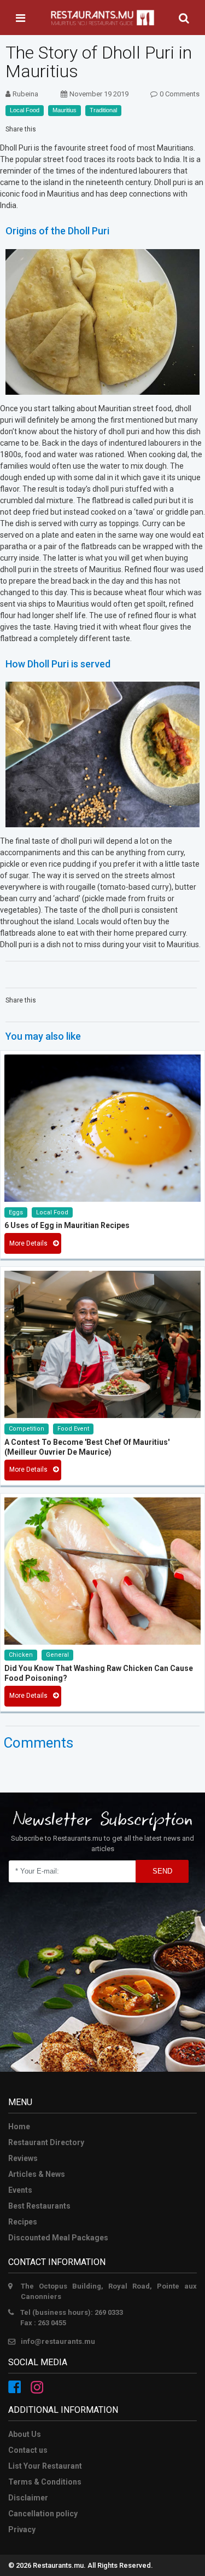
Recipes (23, 2222)
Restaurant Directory (46, 2142)
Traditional (103, 110)
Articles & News (37, 2174)
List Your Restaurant (45, 2466)
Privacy (22, 2529)
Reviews (23, 2158)
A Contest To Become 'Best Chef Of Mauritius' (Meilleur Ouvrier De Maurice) (87, 1447)
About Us (25, 2434)
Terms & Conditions (45, 2482)
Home (19, 2127)
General (57, 1655)
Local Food (25, 110)
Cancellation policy (43, 2514)
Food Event (73, 1429)
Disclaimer (28, 2498)
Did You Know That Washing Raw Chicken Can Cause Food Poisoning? (99, 1673)
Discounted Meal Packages (58, 2238)
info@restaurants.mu (58, 2341)
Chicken (21, 1655)
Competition (27, 1429)
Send (162, 1871)
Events (20, 2190)
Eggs (16, 1212)
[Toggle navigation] (20, 18)
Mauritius (65, 110)
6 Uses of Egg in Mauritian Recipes (67, 1225)
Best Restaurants (39, 2206)
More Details (28, 1243)
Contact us (28, 2450)
